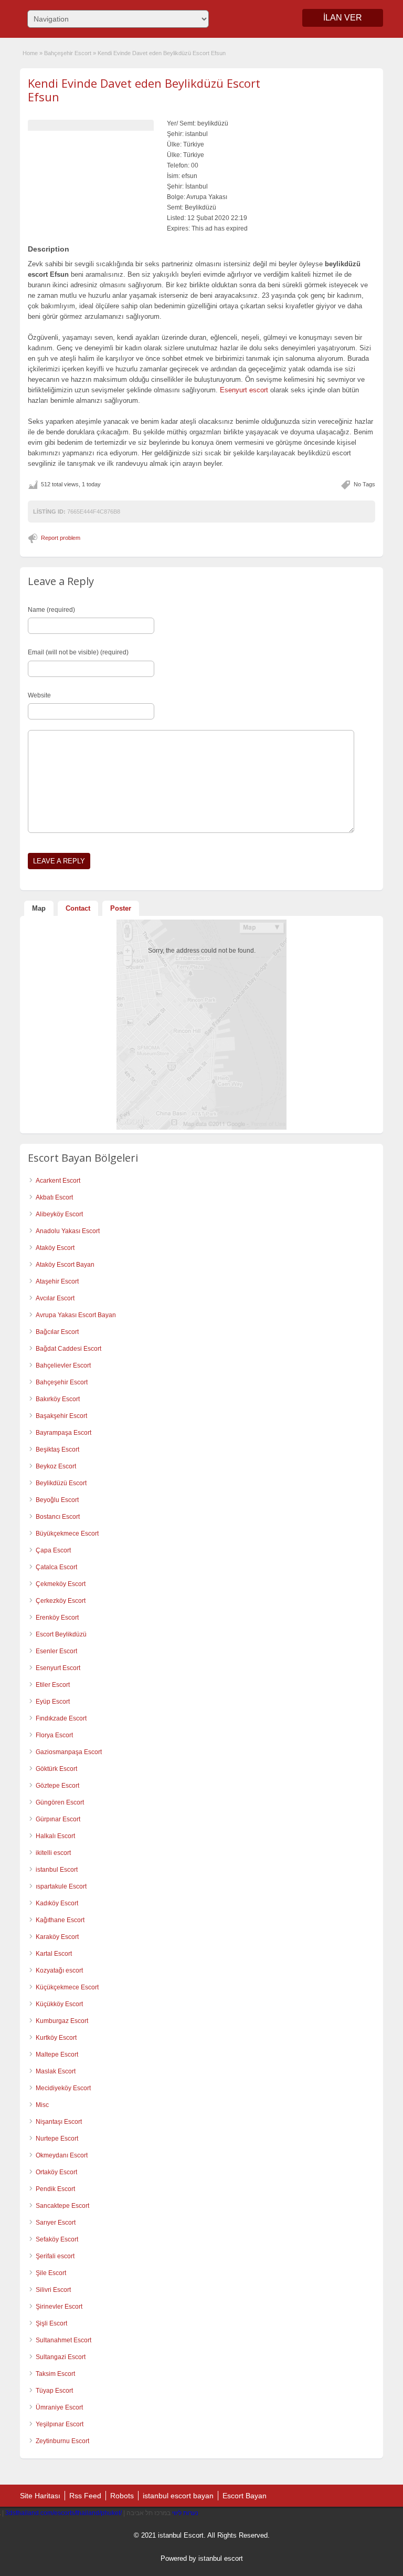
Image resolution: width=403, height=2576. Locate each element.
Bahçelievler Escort (63, 1365)
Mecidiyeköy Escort (63, 2088)
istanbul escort (221, 2558)
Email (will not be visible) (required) (78, 652)
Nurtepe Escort (57, 2139)
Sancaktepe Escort (62, 2206)
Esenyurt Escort (58, 1668)
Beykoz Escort (56, 1466)
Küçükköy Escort (59, 2004)
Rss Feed (85, 2496)
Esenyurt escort (244, 390)
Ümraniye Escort (59, 2407)
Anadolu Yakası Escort (68, 1231)
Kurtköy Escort (56, 2038)
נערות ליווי (185, 2513)
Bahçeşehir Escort (68, 53)
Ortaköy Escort (56, 2172)
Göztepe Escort (57, 1786)
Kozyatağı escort (59, 1970)
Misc (42, 2105)
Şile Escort (51, 2273)
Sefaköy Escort (57, 2239)
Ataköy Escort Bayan (65, 1265)
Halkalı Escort (55, 1836)
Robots (122, 2496)
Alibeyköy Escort (59, 1214)
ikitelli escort (53, 1853)
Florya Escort (54, 1735)
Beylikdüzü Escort (61, 1483)
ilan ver (343, 18)
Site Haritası (40, 2496)
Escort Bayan (245, 2496)
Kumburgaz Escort (62, 2021)
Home (30, 53)
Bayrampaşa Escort (63, 1433)
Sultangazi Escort (61, 2357)
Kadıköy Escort (57, 1903)
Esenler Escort (56, 1651)
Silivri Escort (53, 2290)
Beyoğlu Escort (57, 1500)
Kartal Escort (54, 1954)
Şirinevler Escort (59, 2307)
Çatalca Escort (56, 1567)
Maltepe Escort (57, 2054)
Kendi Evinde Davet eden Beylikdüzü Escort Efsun (144, 90)
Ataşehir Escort (57, 1281)
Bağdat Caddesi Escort (68, 1349)
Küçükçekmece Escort (67, 1987)
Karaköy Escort (57, 1937)
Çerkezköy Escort (61, 1601)
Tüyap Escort (54, 2391)
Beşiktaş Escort (57, 1449)
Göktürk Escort (56, 1769)
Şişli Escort (51, 2323)
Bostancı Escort (58, 1517)
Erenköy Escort (57, 1618)
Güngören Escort (60, 1802)
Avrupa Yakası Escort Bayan (76, 1315)
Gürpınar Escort (58, 1819)
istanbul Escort (57, 1870)
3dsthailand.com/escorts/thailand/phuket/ (63, 2513)
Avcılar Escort (55, 1298)
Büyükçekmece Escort (67, 1534)
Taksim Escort (55, 2374)
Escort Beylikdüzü (61, 1634)
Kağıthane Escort (60, 1920)
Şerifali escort (55, 2256)
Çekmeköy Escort (61, 1584)
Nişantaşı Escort (59, 2122)
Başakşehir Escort (61, 1416)
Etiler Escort (53, 1685)
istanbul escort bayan (178, 2496)
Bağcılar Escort (57, 1332)
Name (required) (51, 610)
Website (39, 695)
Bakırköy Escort (58, 1399)
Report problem (61, 538)
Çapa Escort (53, 1550)
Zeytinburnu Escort (62, 2441)
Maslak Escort (56, 2071)
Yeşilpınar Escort (60, 2424)
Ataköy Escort (55, 1248)
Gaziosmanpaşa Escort (69, 1752)
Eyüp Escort (53, 1702)
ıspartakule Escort (61, 1886)
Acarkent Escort (58, 1181)
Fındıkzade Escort (61, 1718)
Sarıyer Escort (56, 2223)
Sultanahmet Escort (63, 2340)
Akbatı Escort (54, 1197)
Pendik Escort (55, 2189)
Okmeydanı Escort (62, 2155)
